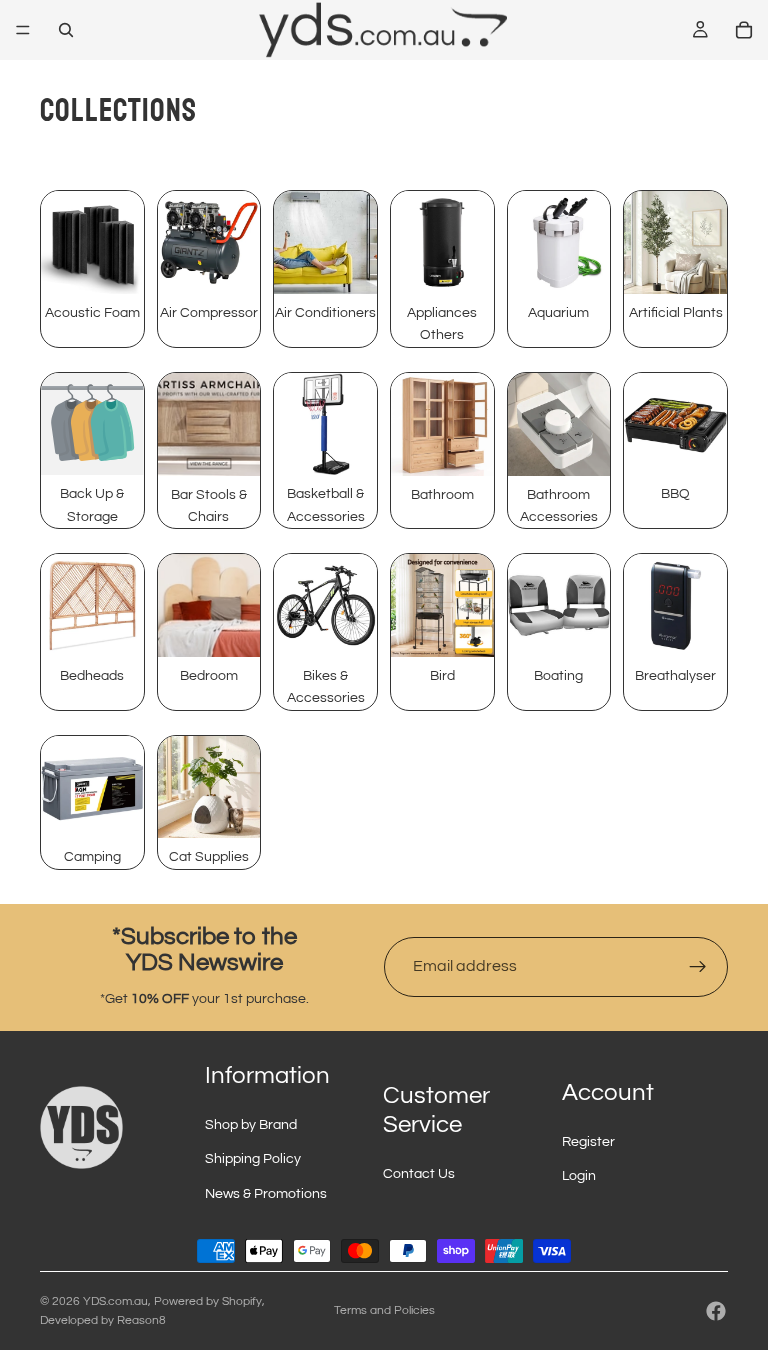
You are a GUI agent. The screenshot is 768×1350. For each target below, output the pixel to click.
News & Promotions (266, 1194)
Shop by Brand (251, 1125)
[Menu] (23, 30)
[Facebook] (716, 1311)
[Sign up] (698, 967)
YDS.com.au (115, 1301)
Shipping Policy (253, 1159)
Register (588, 1142)
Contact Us (419, 1174)
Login (579, 1176)
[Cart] (744, 30)
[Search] (66, 30)
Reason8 (141, 1320)
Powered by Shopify (208, 1301)
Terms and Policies (384, 1310)
